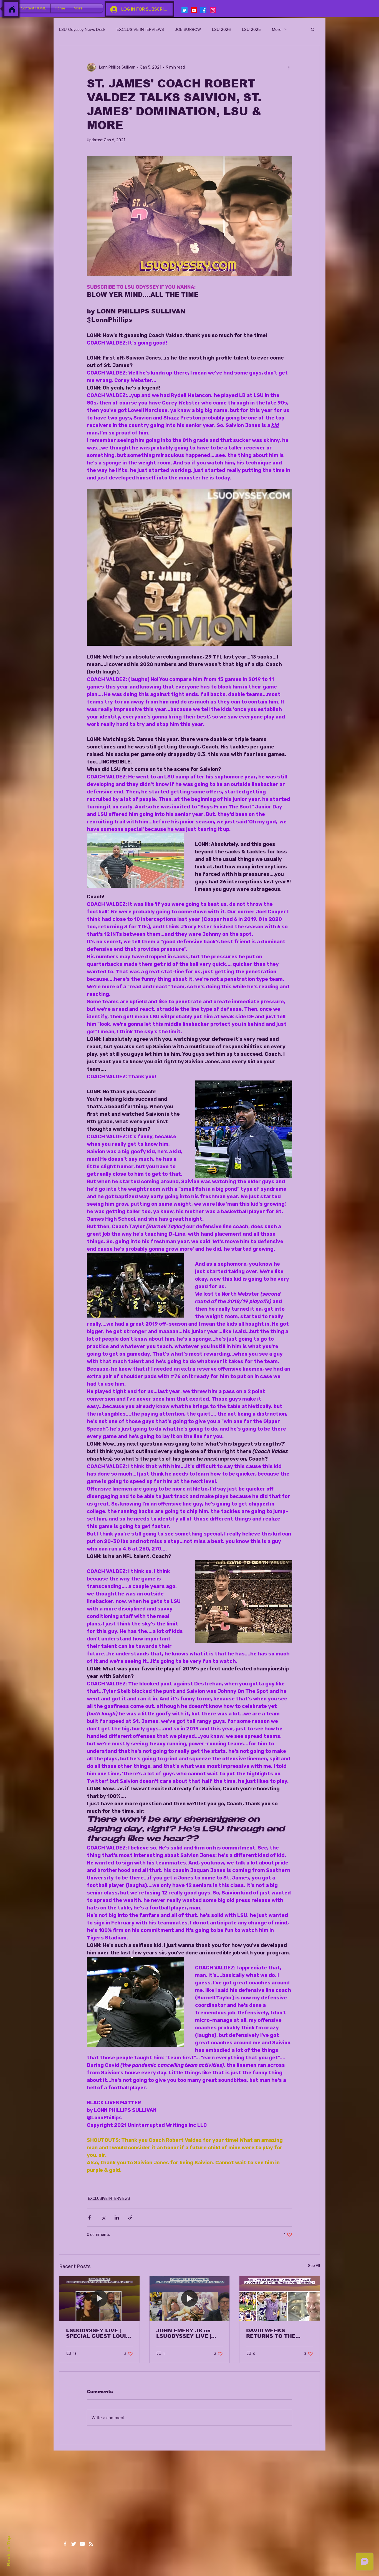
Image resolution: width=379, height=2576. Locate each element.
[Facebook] (203, 10)
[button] (313, 29)
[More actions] (289, 67)
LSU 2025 (251, 29)
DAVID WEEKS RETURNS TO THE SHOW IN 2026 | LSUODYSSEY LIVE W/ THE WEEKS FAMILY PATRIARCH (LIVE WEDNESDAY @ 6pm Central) (276, 2333)
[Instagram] (213, 10)
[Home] (12, 9)
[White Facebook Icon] (65, 2544)
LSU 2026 (221, 29)
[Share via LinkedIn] (117, 2217)
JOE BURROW (188, 29)
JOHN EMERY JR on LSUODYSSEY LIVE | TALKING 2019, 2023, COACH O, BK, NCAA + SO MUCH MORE (187, 2333)
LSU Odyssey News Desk (82, 29)
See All (314, 2266)
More (277, 29)
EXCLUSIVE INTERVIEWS (140, 29)
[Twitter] (185, 10)
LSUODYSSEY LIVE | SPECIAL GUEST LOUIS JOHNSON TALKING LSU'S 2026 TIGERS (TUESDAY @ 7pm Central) (98, 2333)
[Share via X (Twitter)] (103, 2217)
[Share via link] (130, 2217)
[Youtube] (194, 10)
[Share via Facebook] (89, 2217)
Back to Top (9, 2551)
